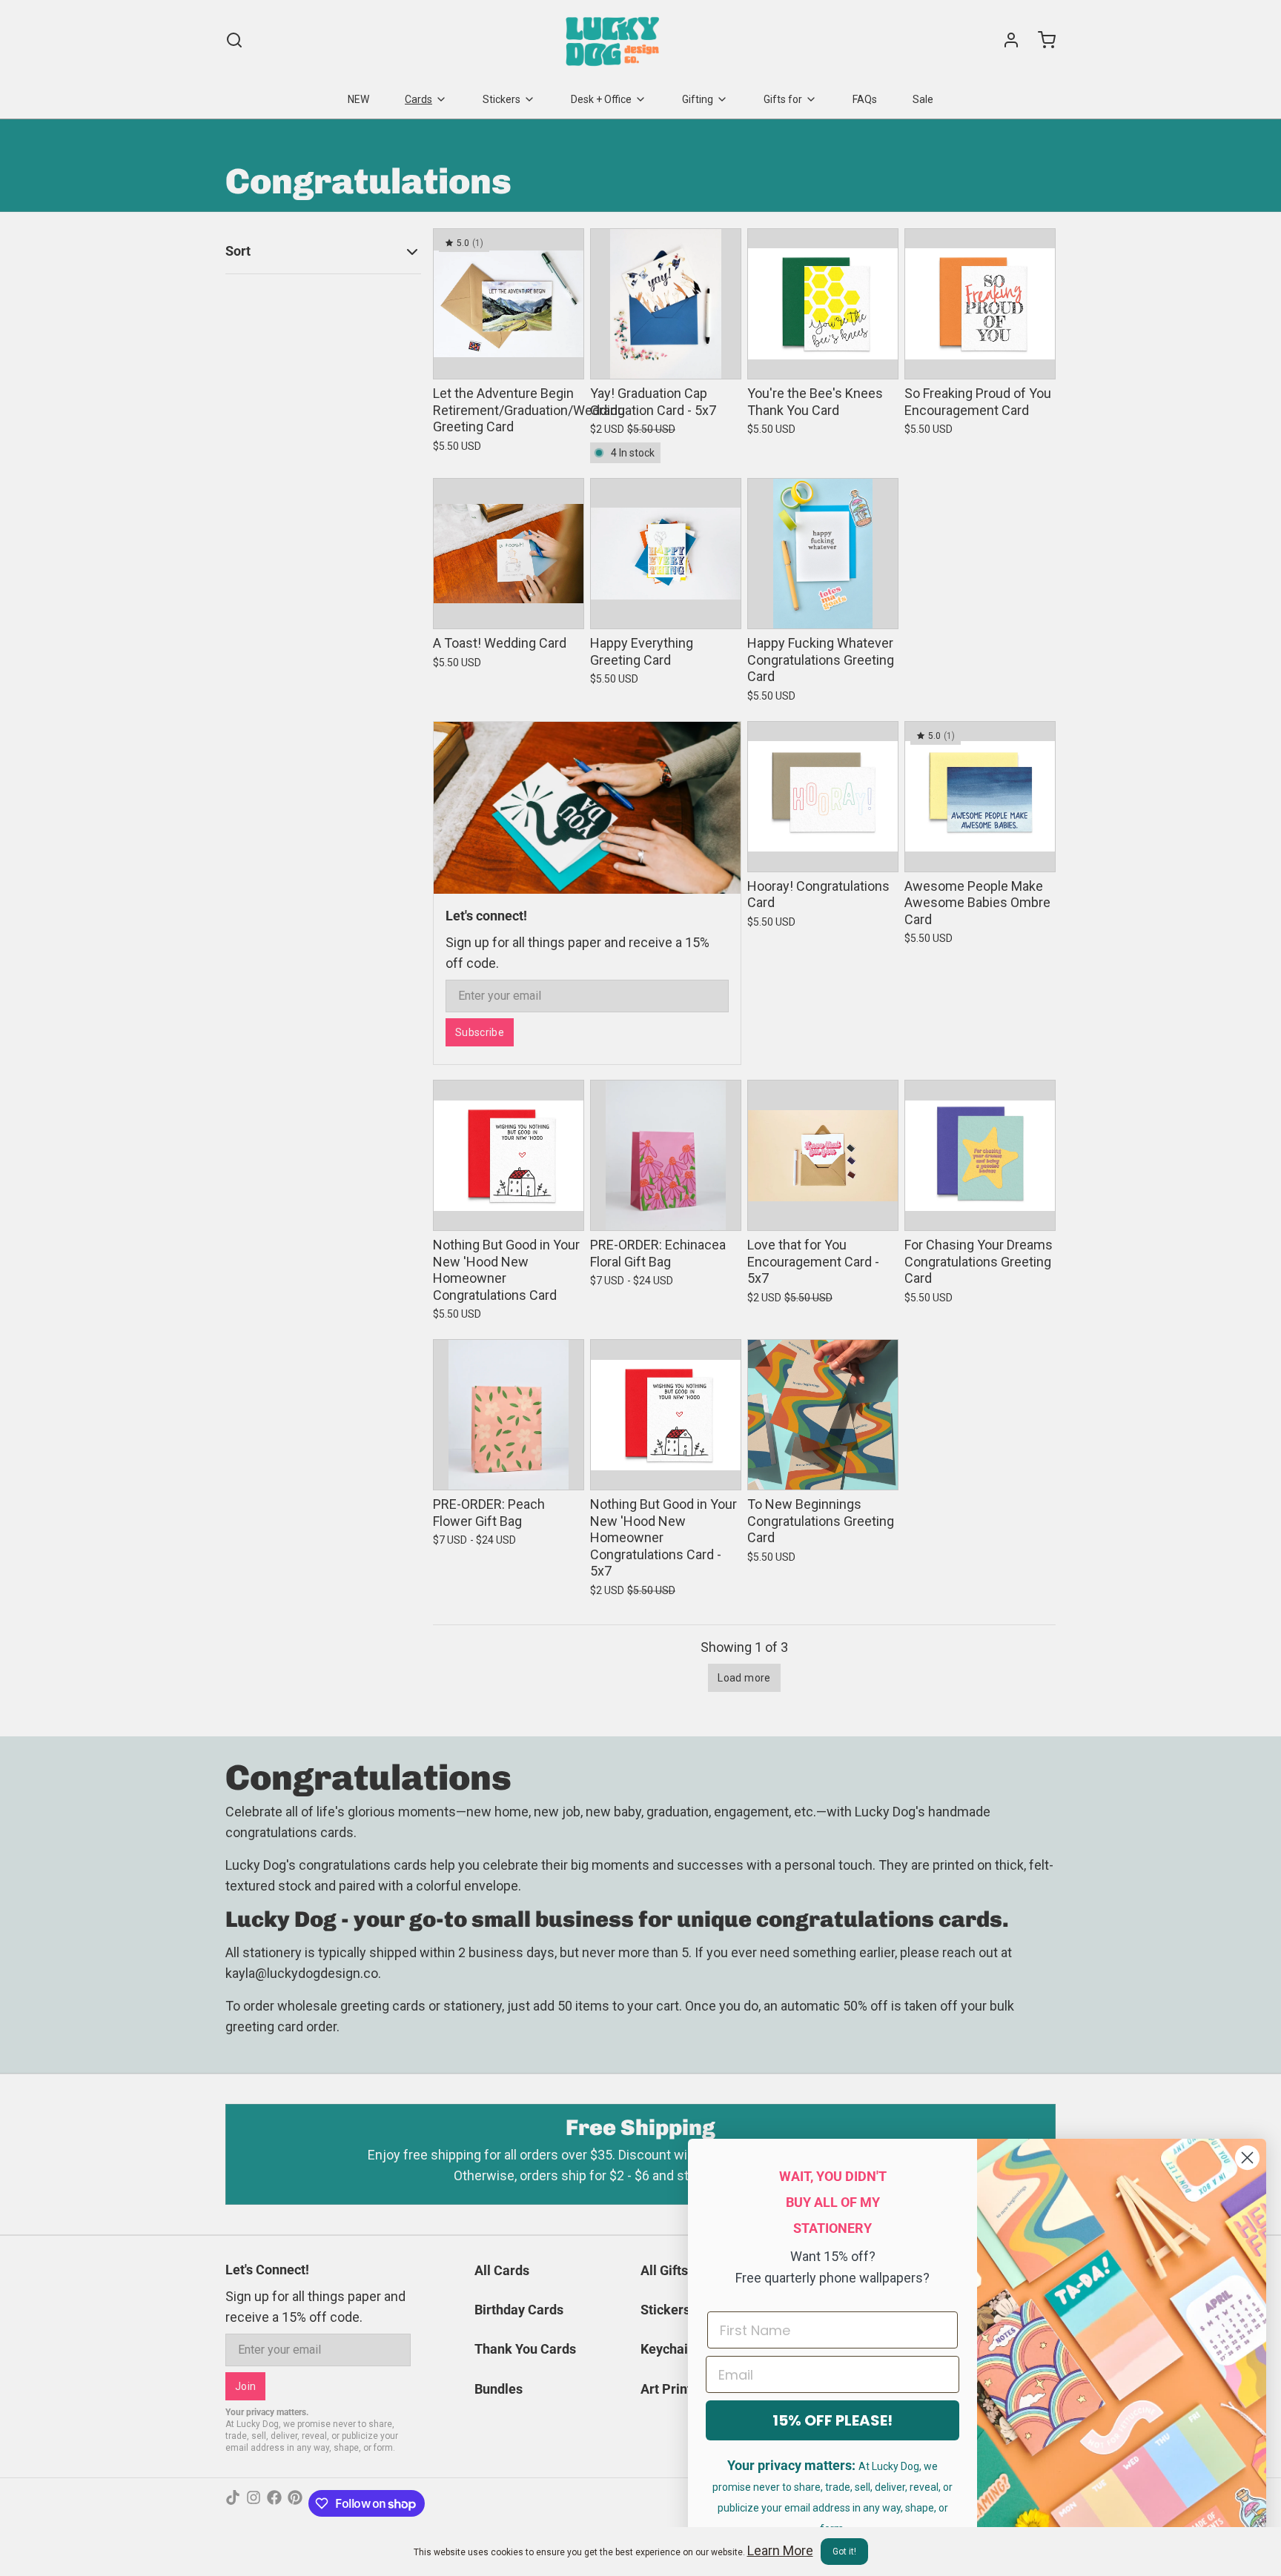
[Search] (234, 40)
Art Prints (669, 2389)
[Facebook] (274, 2503)
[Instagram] (254, 2503)
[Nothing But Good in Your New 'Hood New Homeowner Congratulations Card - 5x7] (666, 1415)
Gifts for (783, 99)
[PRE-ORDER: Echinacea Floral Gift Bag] (666, 1155)
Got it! (844, 2552)
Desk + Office (601, 99)
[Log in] (1005, 40)
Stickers (502, 99)
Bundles (499, 2389)
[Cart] (1041, 40)
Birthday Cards (519, 2310)
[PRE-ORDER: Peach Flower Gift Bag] (509, 1415)
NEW (358, 99)
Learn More (780, 2550)
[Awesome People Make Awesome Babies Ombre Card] (980, 797)
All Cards (502, 2270)
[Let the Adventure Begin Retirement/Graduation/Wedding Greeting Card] (509, 304)
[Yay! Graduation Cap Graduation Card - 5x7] (666, 304)
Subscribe (480, 1032)
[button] (509, 358)
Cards (418, 99)
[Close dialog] (1247, 2158)
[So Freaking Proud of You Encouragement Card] (980, 304)
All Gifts (664, 2270)
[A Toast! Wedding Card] (509, 554)
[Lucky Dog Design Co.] (614, 40)
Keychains (671, 2349)
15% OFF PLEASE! (833, 2420)
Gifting (698, 99)
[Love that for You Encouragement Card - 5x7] (823, 1155)
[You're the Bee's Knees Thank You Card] (823, 304)
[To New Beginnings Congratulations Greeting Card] (823, 1415)
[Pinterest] (295, 2503)
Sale (923, 99)
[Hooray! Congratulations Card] (823, 797)
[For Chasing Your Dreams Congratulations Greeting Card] (980, 1155)
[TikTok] (233, 2503)
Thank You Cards (525, 2349)
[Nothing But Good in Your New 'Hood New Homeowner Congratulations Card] (509, 1155)
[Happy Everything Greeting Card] (666, 554)
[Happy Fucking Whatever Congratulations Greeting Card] (823, 554)
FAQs (865, 99)
